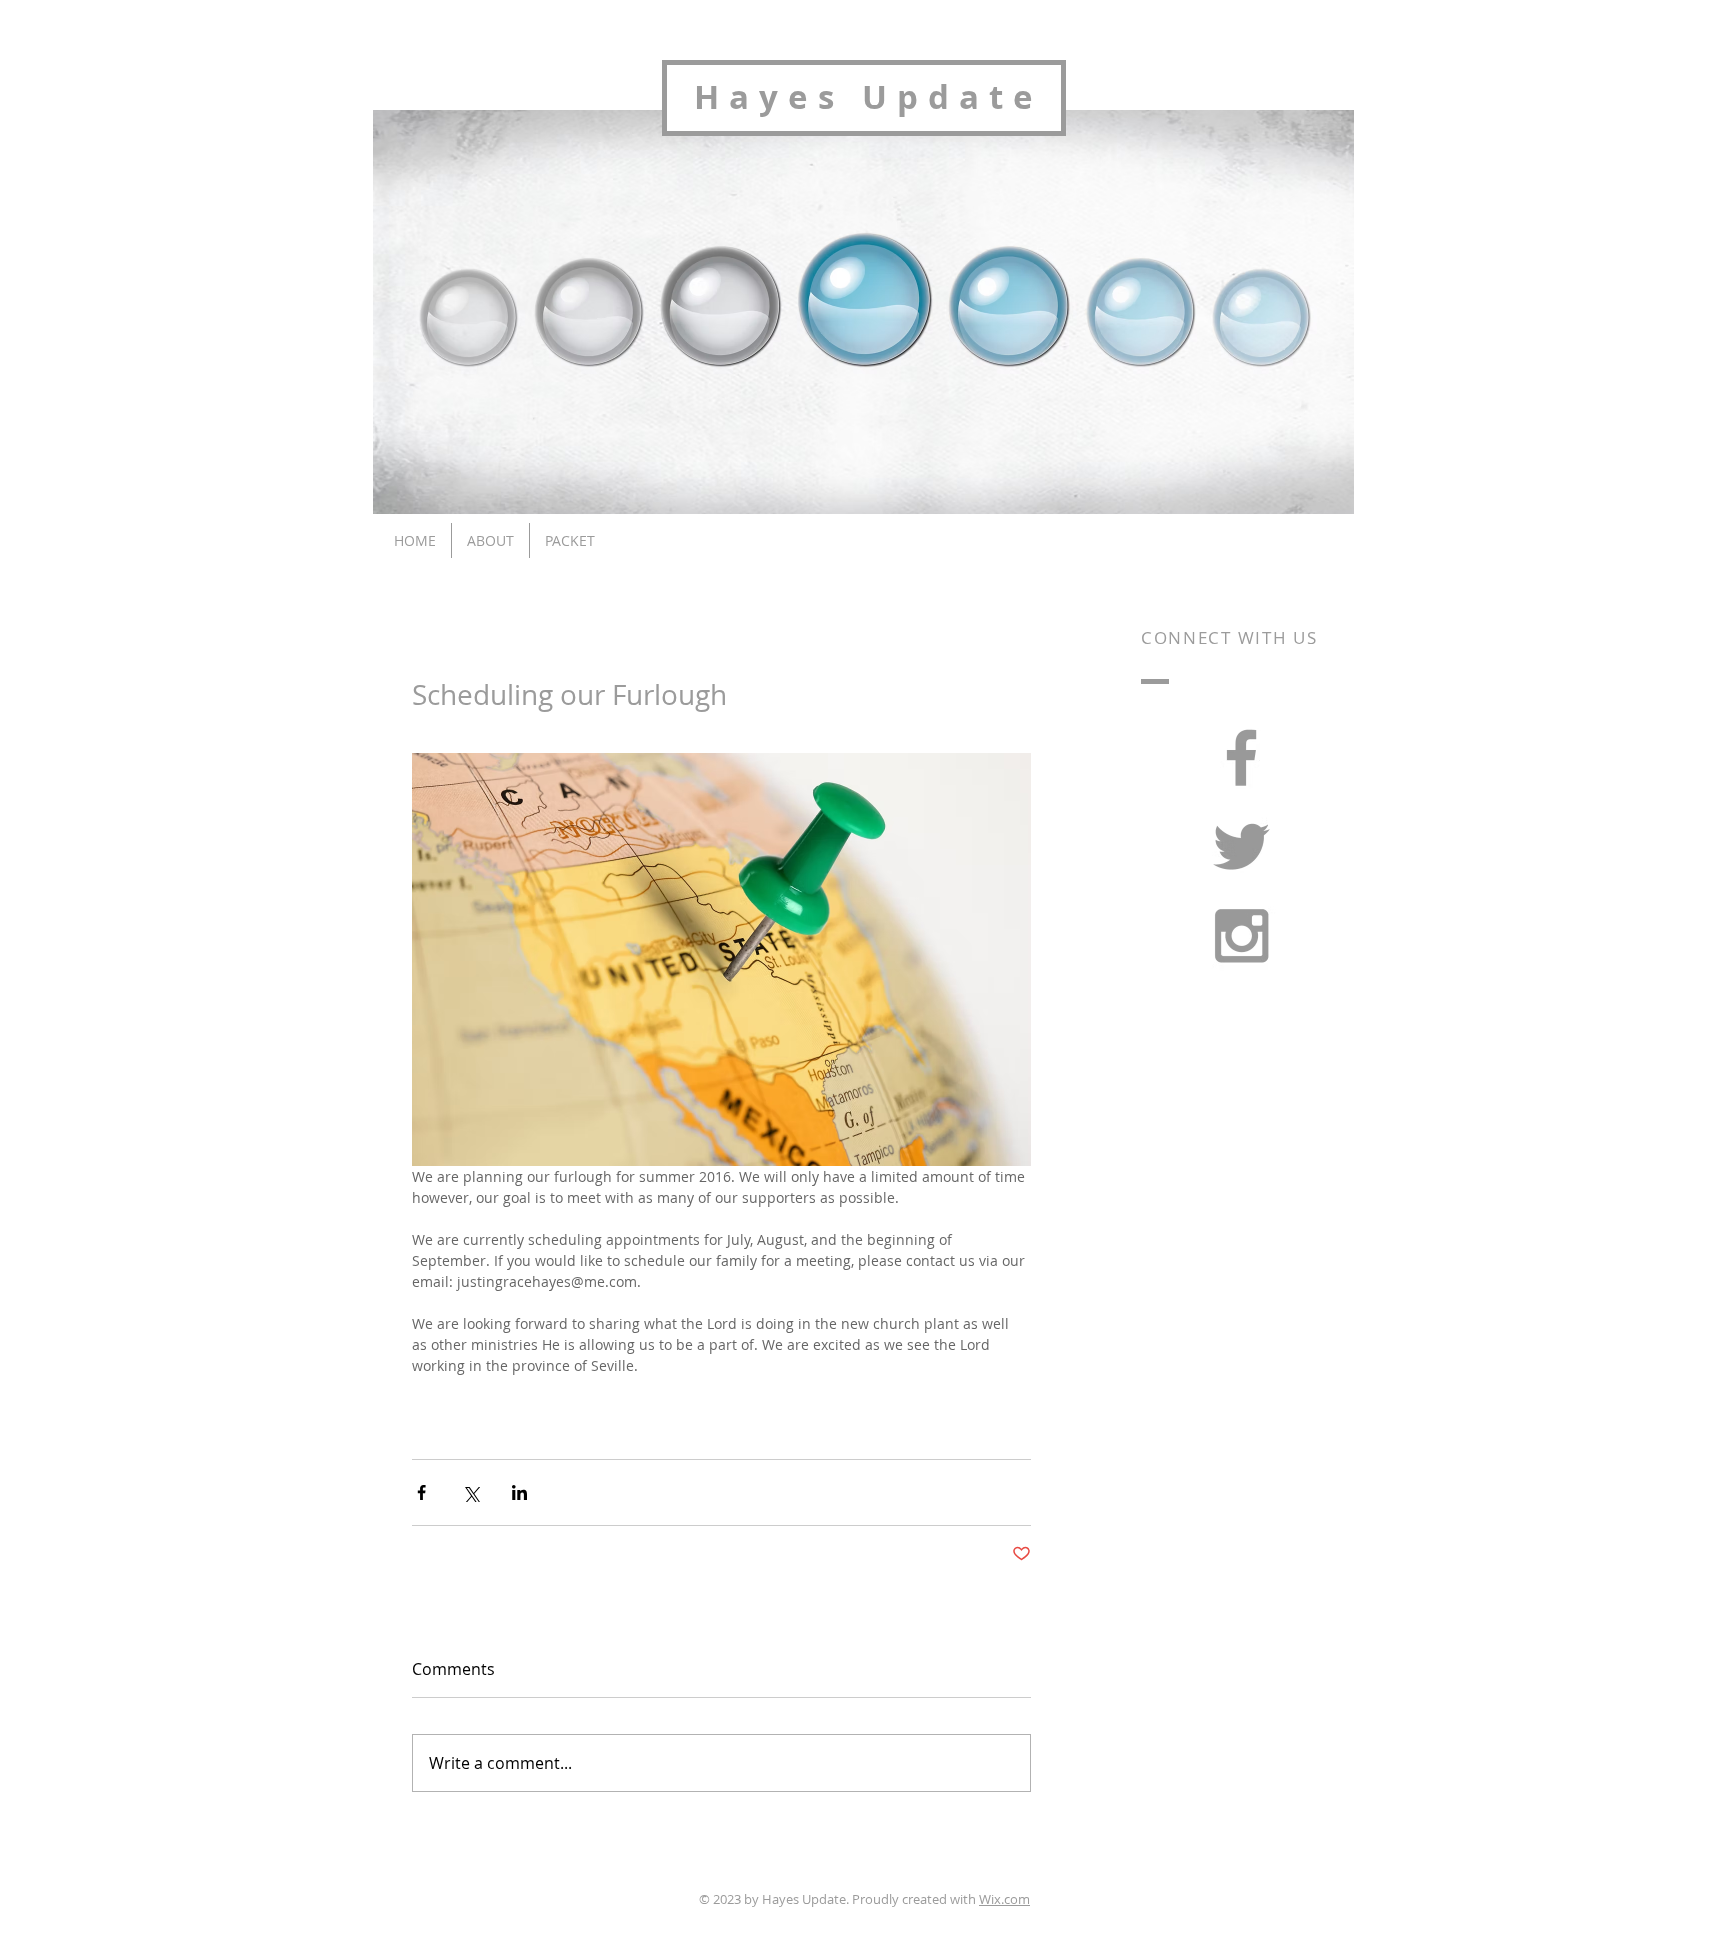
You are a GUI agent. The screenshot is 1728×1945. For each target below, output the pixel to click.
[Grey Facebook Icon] (1241, 757)
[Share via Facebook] (421, 1492)
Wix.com (1004, 1899)
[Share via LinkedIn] (519, 1492)
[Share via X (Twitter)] (470, 1492)
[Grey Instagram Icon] (1241, 935)
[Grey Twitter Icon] (1241, 846)
